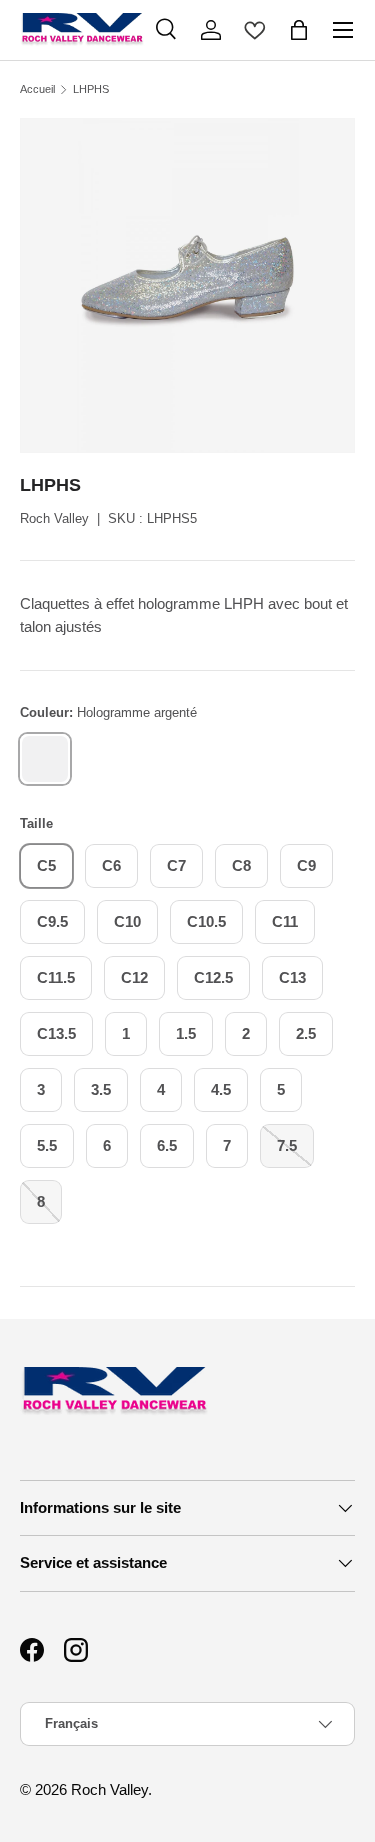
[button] (299, 30)
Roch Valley (54, 518)
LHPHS (91, 89)
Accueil (37, 89)
